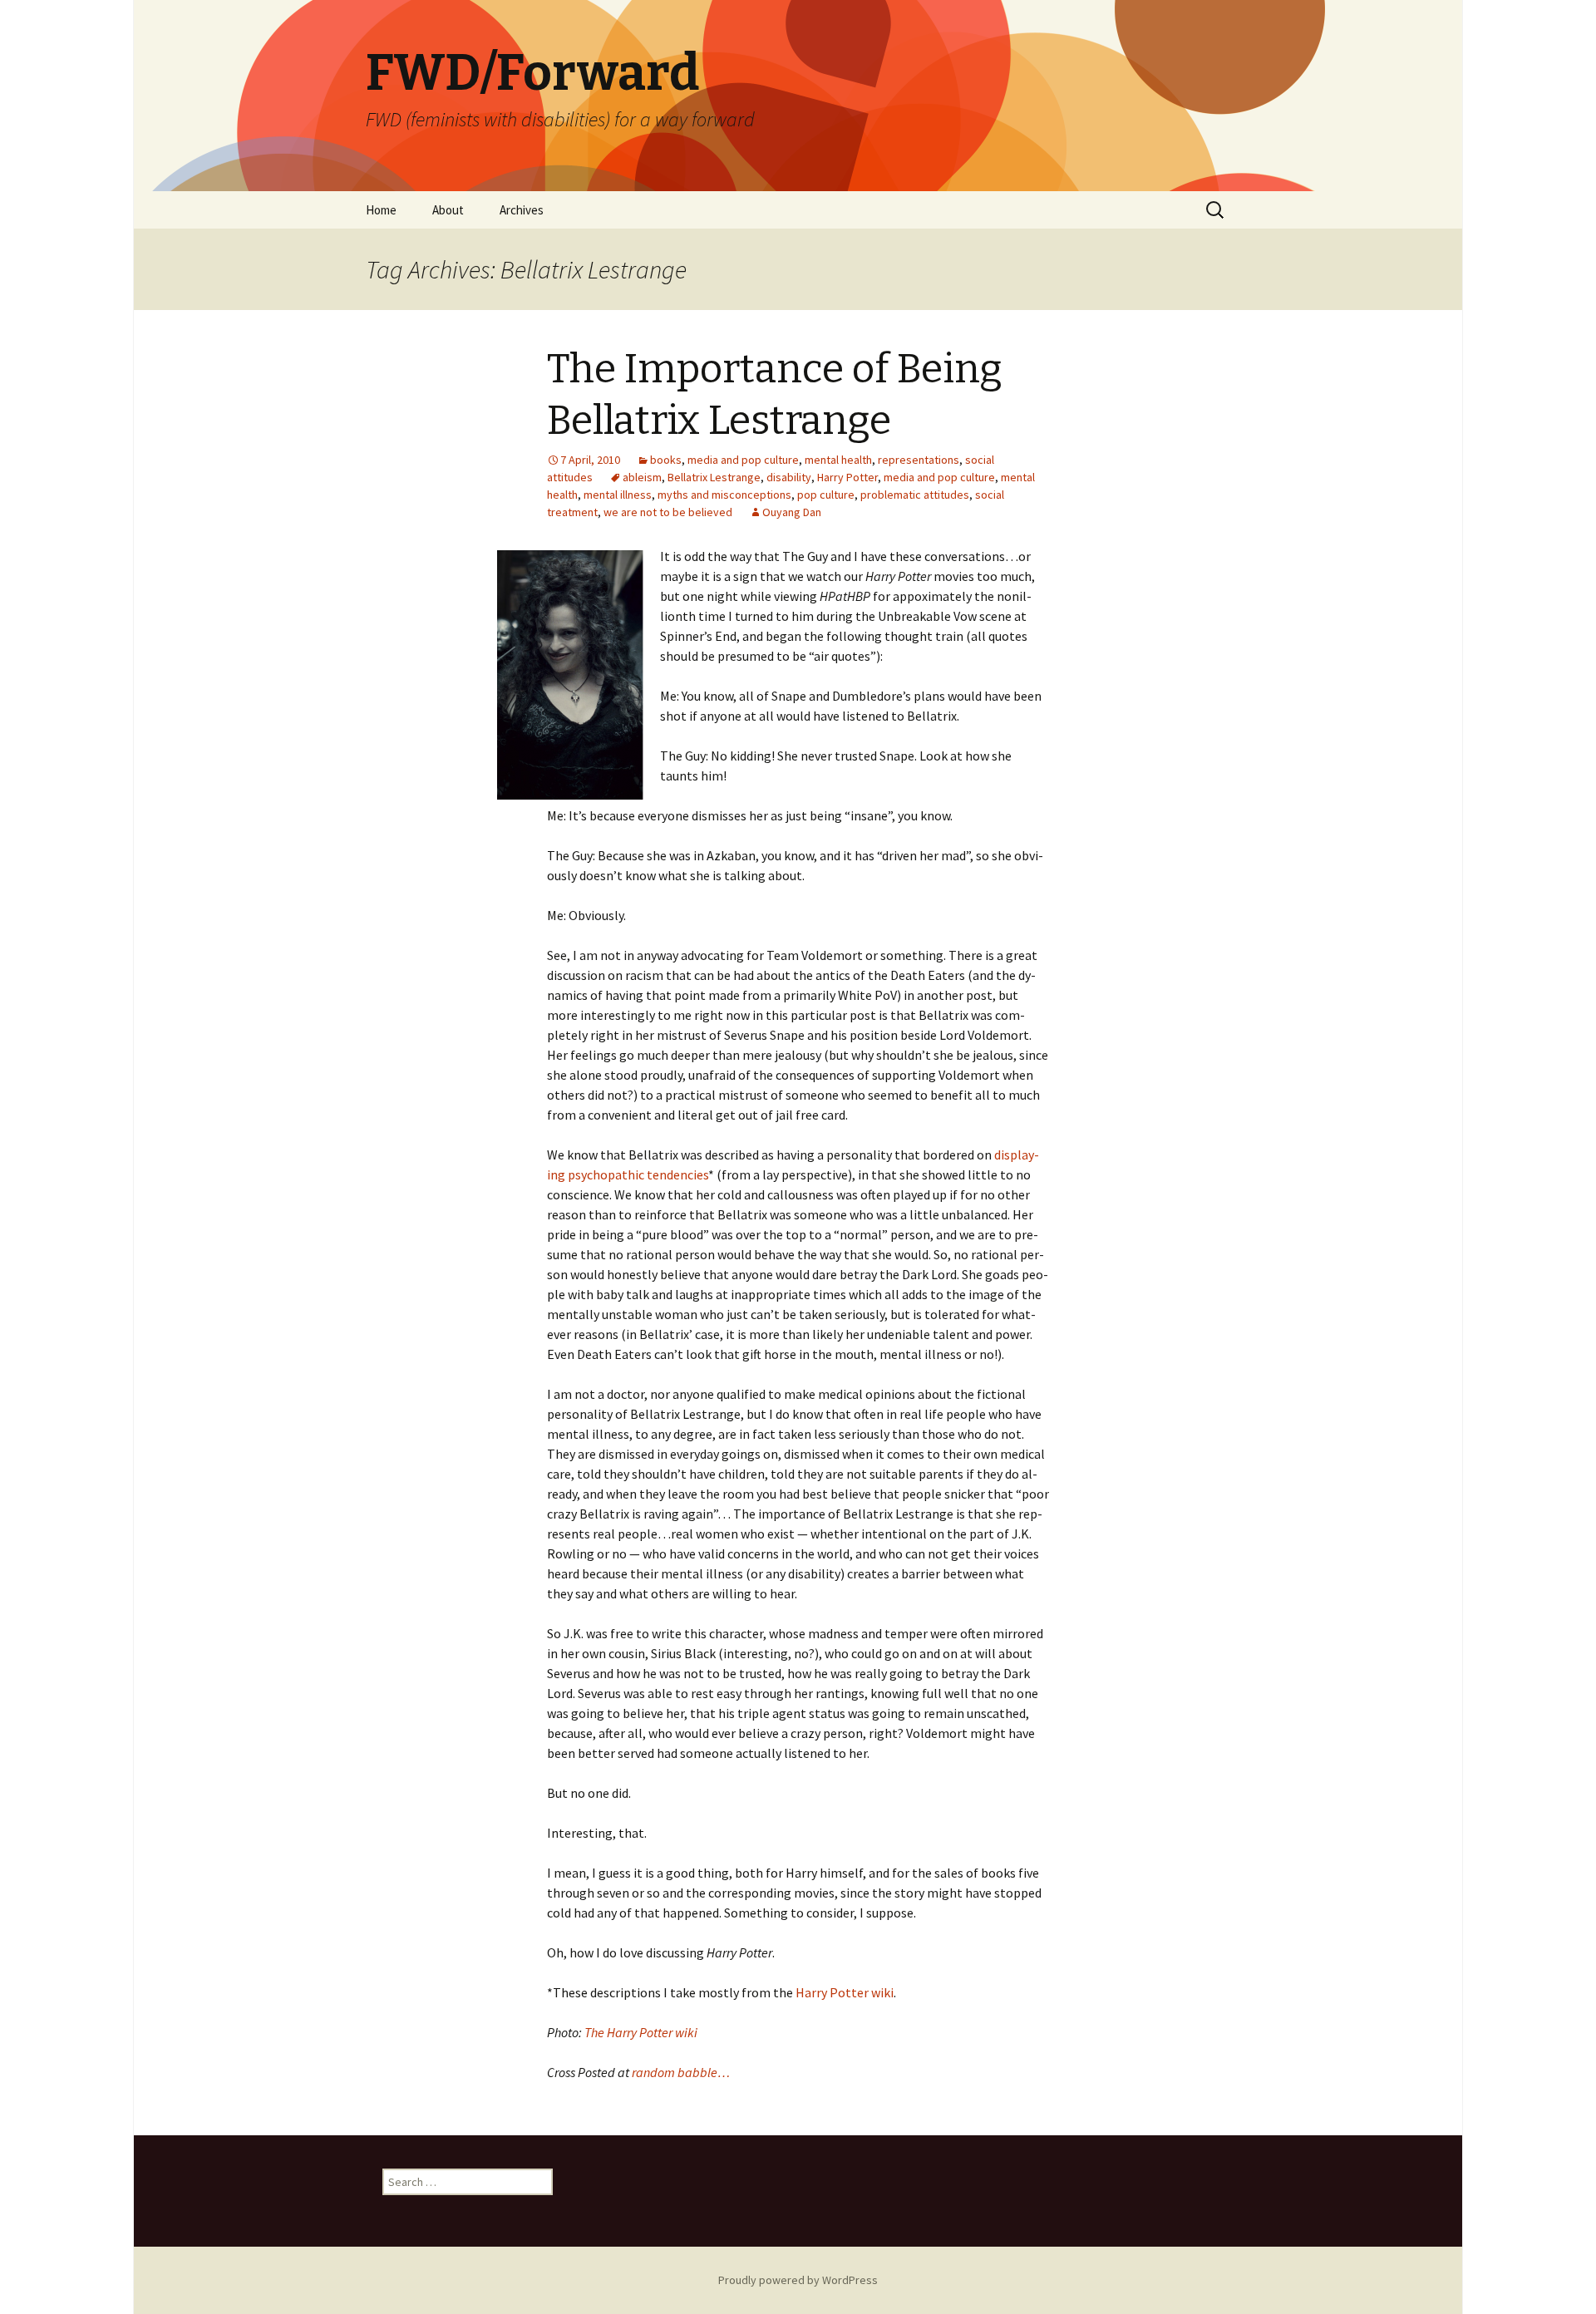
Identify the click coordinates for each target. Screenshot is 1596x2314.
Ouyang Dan (792, 512)
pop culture (826, 495)
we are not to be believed (668, 512)
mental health (838, 460)
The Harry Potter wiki (641, 2032)
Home (381, 210)
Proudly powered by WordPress (798, 2280)
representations (919, 460)
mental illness (618, 495)
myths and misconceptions (724, 495)
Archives (522, 210)
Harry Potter (847, 477)
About (448, 210)
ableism (642, 477)
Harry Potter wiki (845, 1992)
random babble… (681, 2072)
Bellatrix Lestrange (714, 477)
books (666, 460)
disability (789, 477)
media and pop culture (743, 460)
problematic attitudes (915, 495)
